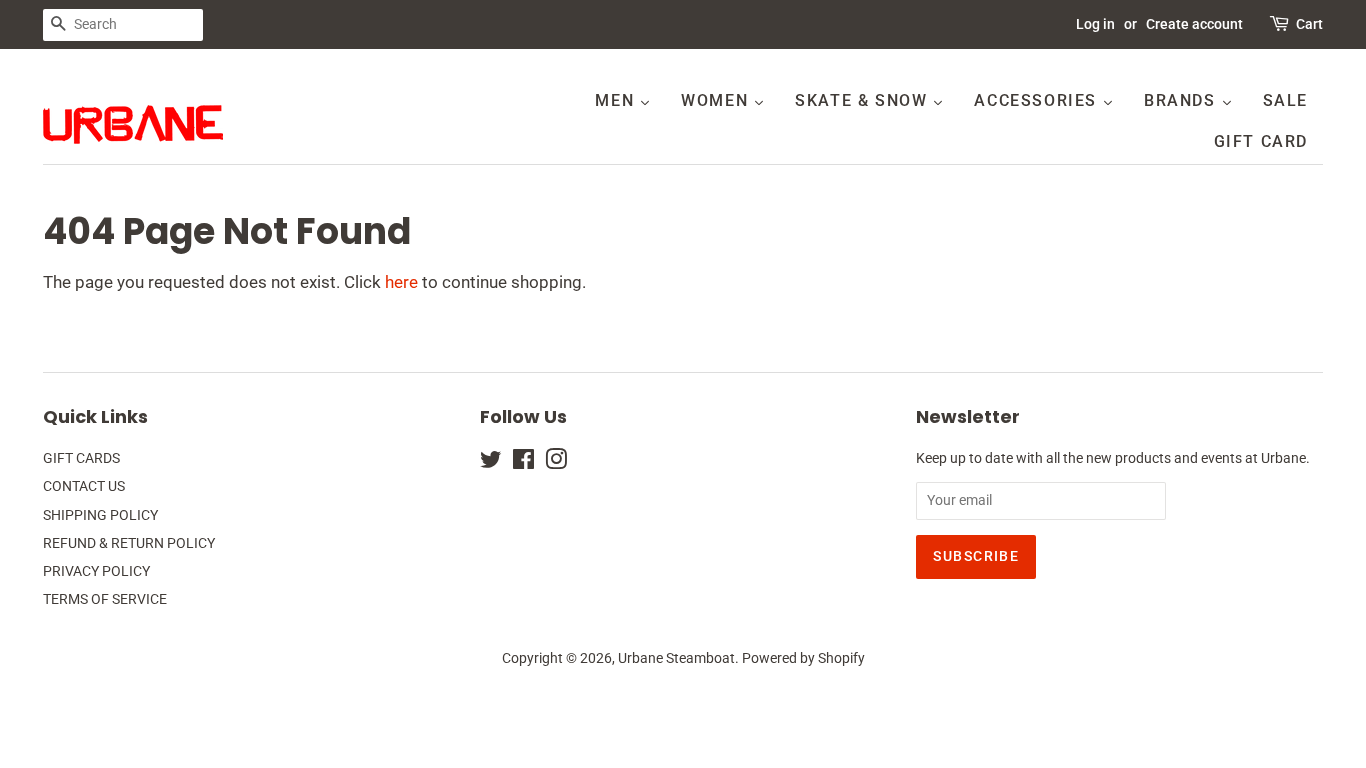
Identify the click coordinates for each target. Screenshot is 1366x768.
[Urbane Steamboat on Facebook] (523, 463)
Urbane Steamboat (676, 658)
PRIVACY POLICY (96, 571)
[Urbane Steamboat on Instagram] (556, 463)
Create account (1194, 24)
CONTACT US (84, 486)
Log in (1095, 24)
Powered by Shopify (803, 658)
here (401, 282)
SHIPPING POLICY (100, 515)
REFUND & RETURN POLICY (129, 543)
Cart (1309, 24)
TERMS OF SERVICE (105, 599)
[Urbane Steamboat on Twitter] (491, 463)
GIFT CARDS (81, 458)
